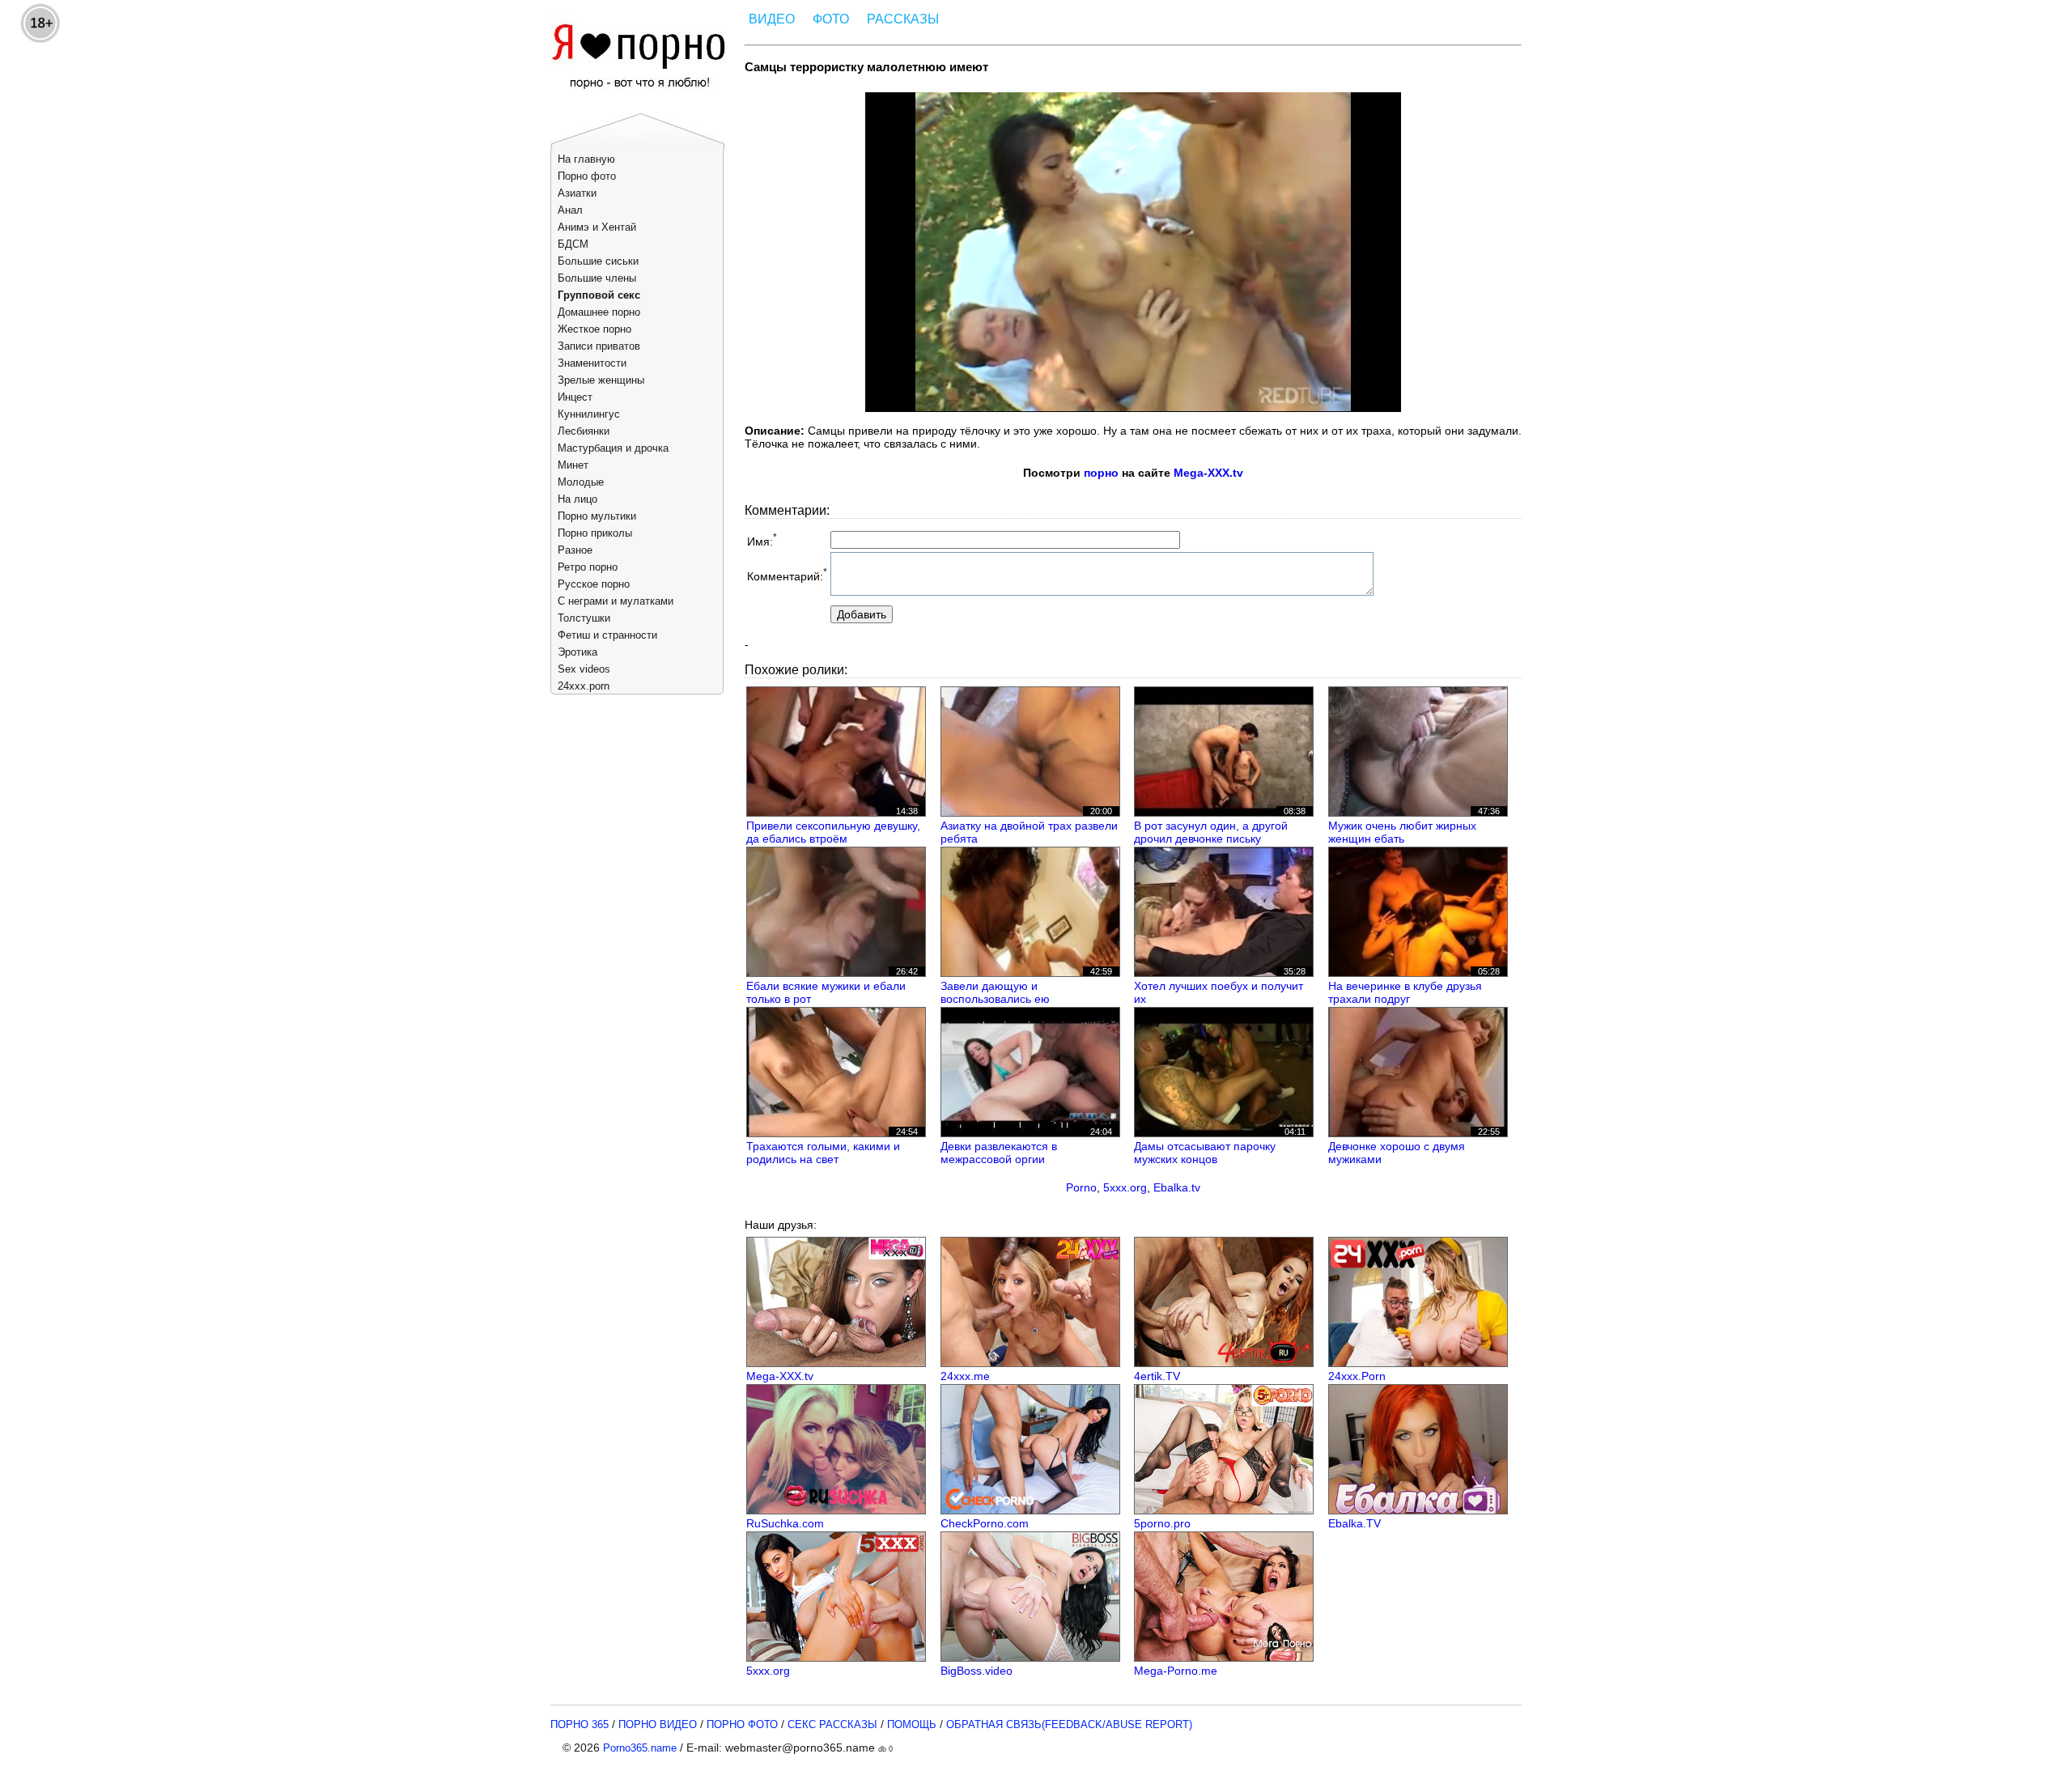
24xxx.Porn (1357, 1376)
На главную (586, 159)
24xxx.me (965, 1376)
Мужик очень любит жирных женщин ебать (1402, 832)
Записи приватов (599, 346)
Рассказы (903, 19)
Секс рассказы (832, 1724)
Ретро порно (588, 567)
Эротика (577, 652)
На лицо (577, 499)
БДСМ (573, 244)
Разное (575, 550)
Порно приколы (595, 533)
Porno (1081, 1187)
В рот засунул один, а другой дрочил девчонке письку (1211, 832)
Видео (772, 19)
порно (1101, 473)
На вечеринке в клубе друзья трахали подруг (1405, 992)
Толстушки (584, 618)
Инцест (575, 397)
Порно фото (587, 176)
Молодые (581, 482)
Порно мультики (597, 516)
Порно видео (658, 1724)
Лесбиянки (584, 431)
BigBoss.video (977, 1671)
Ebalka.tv (1177, 1187)
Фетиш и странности (607, 635)
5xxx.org (1125, 1187)
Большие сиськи (598, 261)
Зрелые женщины (601, 380)
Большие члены (597, 278)
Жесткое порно (594, 329)
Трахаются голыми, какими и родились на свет (823, 1153)
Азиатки (577, 193)
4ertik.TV (1157, 1376)
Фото (831, 19)
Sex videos (584, 669)
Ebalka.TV (1354, 1523)
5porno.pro (1162, 1523)
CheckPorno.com (985, 1523)
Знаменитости (592, 363)
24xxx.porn (584, 686)
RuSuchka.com (785, 1523)
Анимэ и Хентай (597, 227)
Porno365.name (640, 1748)
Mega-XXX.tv (1208, 473)
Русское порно (594, 584)
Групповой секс (599, 295)
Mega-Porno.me (1176, 1671)
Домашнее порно (599, 312)
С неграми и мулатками (616, 601)
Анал (570, 210)
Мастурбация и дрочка (613, 448)
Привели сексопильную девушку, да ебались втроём (833, 832)
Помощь (912, 1724)
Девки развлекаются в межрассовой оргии (999, 1153)
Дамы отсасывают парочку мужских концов (1205, 1153)
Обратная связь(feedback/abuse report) (1069, 1724)
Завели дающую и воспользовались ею (995, 992)
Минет (573, 465)
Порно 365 (580, 1724)
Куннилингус (589, 414)
